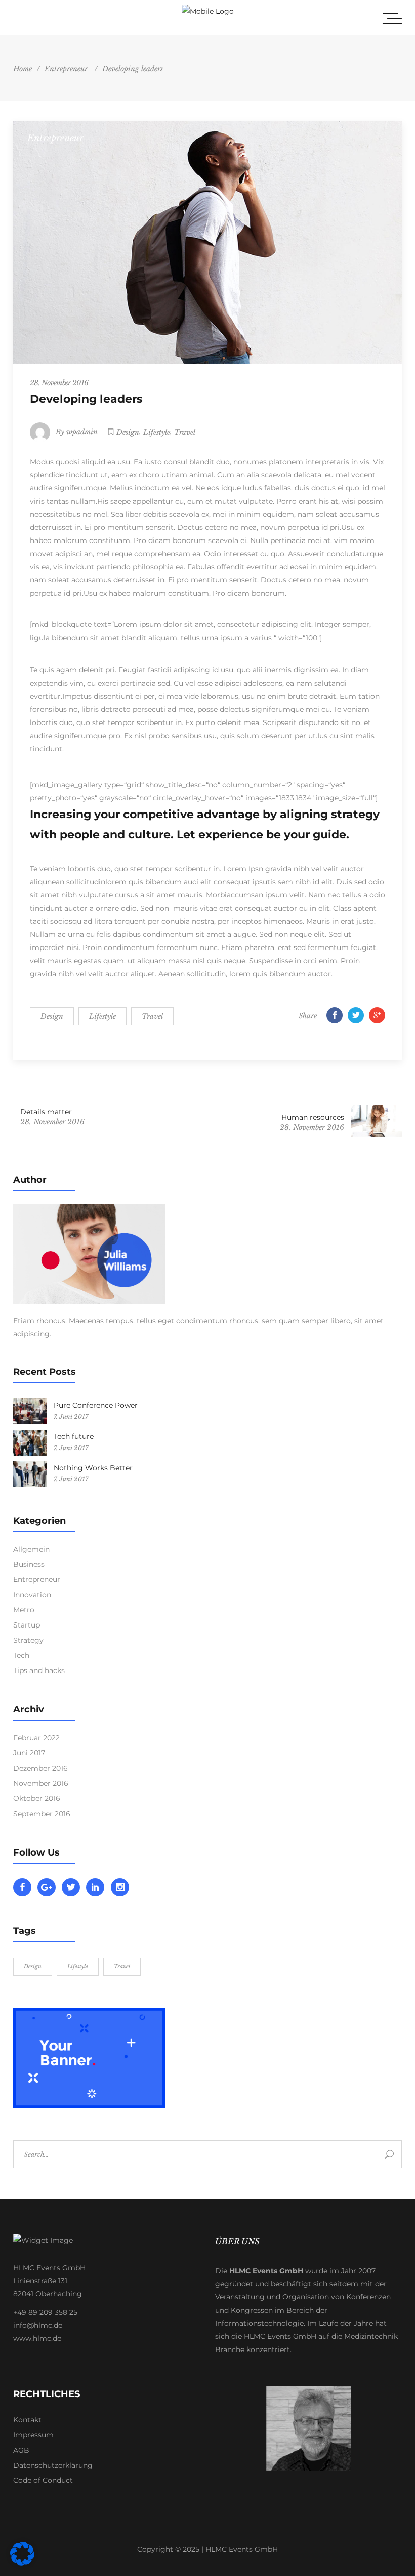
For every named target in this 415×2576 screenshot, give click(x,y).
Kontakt (27, 2420)
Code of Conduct (43, 2480)
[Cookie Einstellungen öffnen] (22, 2563)
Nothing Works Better (93, 1468)
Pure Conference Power (96, 1405)
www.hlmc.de (37, 2338)
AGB (21, 2450)
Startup (27, 1625)
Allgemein (31, 1549)
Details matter (46, 1112)
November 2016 (41, 1783)
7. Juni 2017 (71, 1416)
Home (23, 69)
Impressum (33, 2435)
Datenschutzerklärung (53, 2465)
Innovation (32, 1595)
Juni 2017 (29, 1753)
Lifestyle (157, 432)
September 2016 (42, 1814)
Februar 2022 (36, 1738)
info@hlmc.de (38, 2325)
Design (128, 432)
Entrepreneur (66, 69)
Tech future (74, 1436)
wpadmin (82, 432)
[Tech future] (30, 1443)
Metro (24, 1610)
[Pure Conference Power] (30, 1411)
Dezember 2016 (40, 1768)
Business (29, 1564)
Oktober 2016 (37, 1798)
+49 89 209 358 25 (45, 2312)
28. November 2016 (59, 383)
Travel (185, 432)
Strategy (28, 1640)
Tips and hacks (39, 1670)
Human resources (313, 1117)
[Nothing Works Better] (30, 1474)
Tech (21, 1655)
